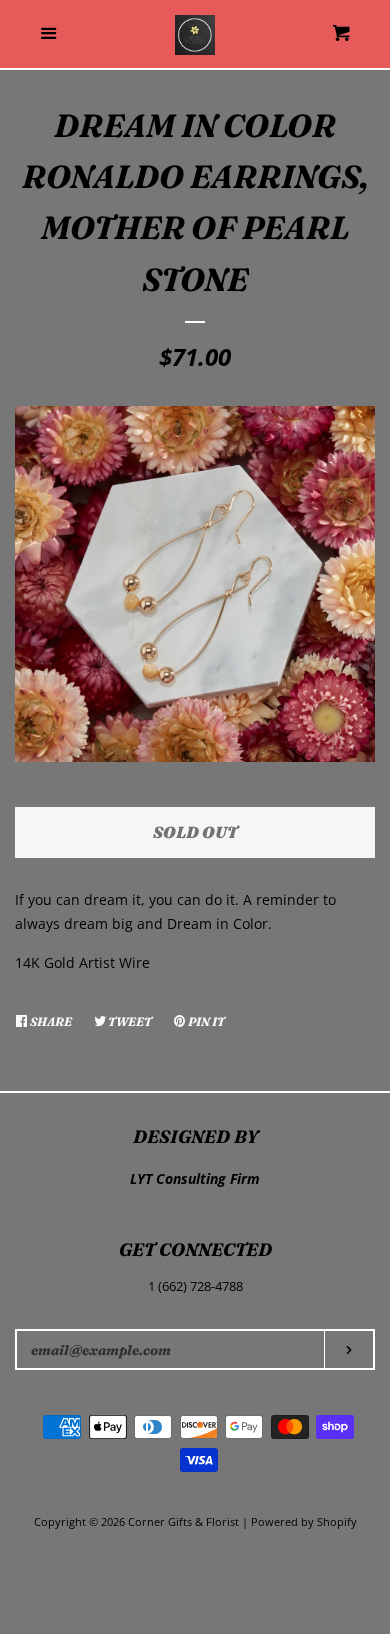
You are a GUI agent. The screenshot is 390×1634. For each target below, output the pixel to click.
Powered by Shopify (304, 1521)
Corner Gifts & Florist (185, 1521)
